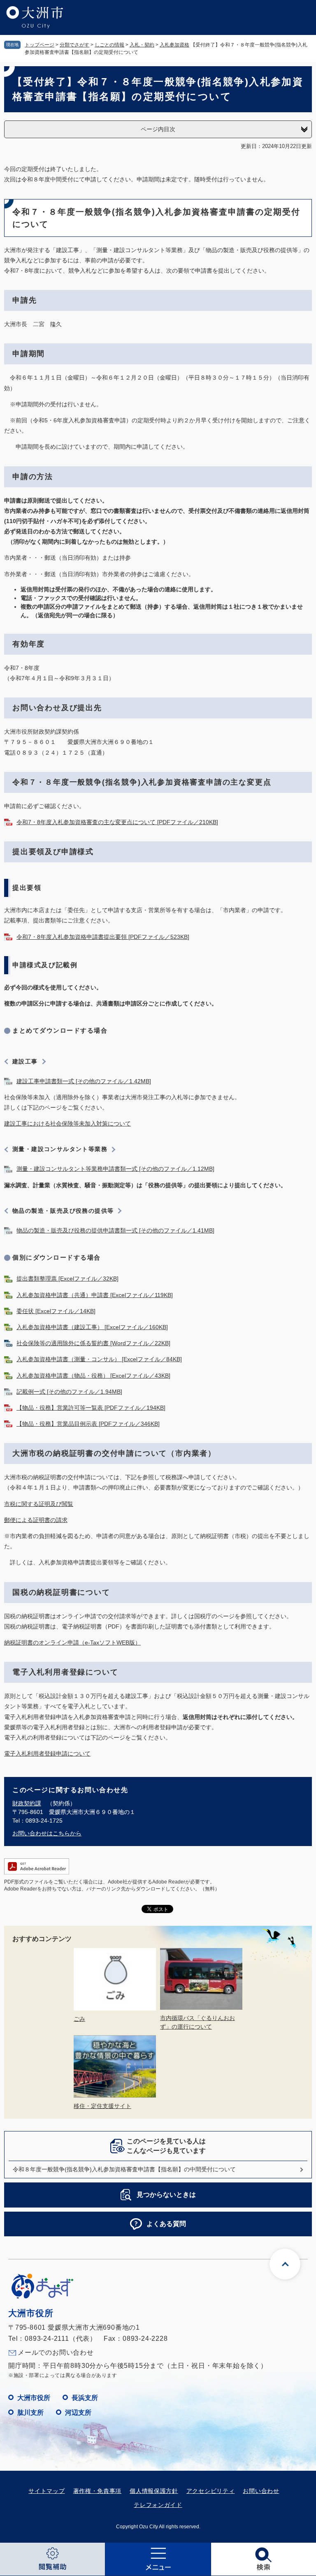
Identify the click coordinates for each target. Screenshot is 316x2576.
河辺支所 (78, 2413)
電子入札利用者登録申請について (47, 1754)
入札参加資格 (174, 45)
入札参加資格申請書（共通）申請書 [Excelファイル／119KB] (95, 1295)
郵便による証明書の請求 (36, 1520)
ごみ (79, 2019)
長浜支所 (85, 2398)
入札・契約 (142, 45)
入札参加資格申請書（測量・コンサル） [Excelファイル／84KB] (99, 1359)
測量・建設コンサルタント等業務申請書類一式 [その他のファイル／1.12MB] (115, 1169)
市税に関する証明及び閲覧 (39, 1504)
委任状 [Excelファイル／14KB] (56, 1311)
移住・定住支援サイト (102, 2106)
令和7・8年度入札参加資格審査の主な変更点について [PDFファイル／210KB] (117, 822)
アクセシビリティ (211, 2491)
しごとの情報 (109, 45)
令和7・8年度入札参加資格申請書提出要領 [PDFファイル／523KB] (103, 937)
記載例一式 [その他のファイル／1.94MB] (69, 1392)
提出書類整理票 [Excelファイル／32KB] (67, 1279)
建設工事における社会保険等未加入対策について (67, 1124)
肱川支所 (30, 2413)
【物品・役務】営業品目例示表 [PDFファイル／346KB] (88, 1424)
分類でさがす (74, 45)
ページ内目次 (158, 129)
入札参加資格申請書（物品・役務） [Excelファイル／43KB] (93, 1376)
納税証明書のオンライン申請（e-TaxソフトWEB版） (72, 1642)
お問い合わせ (261, 2491)
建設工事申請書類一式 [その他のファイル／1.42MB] (84, 1081)
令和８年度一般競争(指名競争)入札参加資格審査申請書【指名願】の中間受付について (124, 2169)
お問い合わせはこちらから (47, 1833)
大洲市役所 (34, 2398)
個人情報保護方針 (154, 2491)
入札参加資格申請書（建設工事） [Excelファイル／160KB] (92, 1327)
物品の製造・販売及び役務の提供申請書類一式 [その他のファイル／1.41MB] (115, 1230)
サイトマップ (46, 2491)
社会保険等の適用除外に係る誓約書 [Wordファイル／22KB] (93, 1343)
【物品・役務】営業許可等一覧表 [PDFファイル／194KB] (91, 1408)
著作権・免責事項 (98, 2491)
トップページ (39, 45)
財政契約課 (27, 1803)
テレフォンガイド (158, 2505)
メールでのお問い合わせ (56, 2352)
